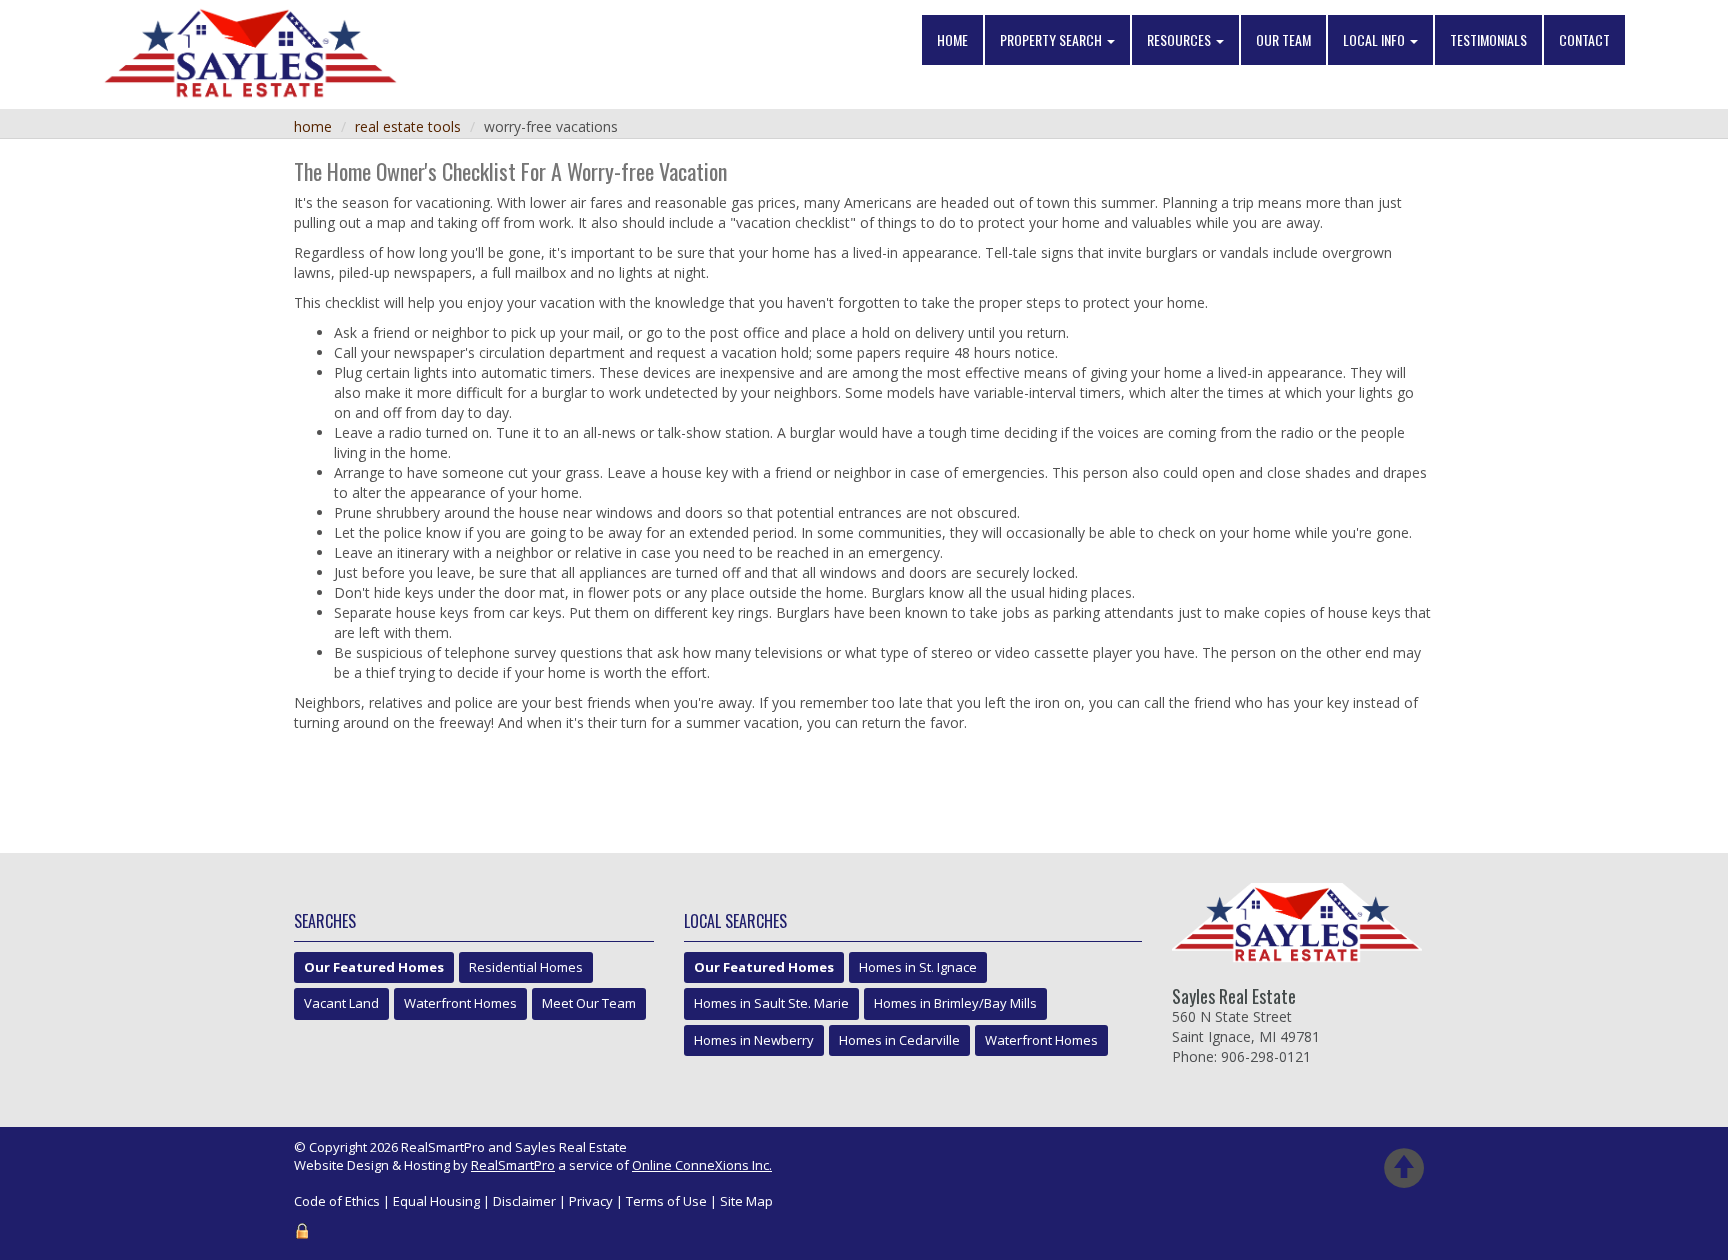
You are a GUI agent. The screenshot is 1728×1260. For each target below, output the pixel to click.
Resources (1180, 39)
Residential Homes (526, 967)
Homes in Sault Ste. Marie (771, 1003)
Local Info (1375, 39)
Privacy (591, 1201)
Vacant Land (341, 1003)
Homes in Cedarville (899, 1040)
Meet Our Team (589, 1003)
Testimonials (1488, 39)
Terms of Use (666, 1201)
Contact (1584, 39)
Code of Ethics (337, 1201)
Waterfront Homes (460, 1003)
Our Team (1283, 39)
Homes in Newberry (754, 1040)
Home (952, 39)
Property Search (1052, 39)
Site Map (746, 1201)
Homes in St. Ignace (918, 967)
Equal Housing (436, 1201)
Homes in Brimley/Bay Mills (955, 1003)
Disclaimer (524, 1201)
